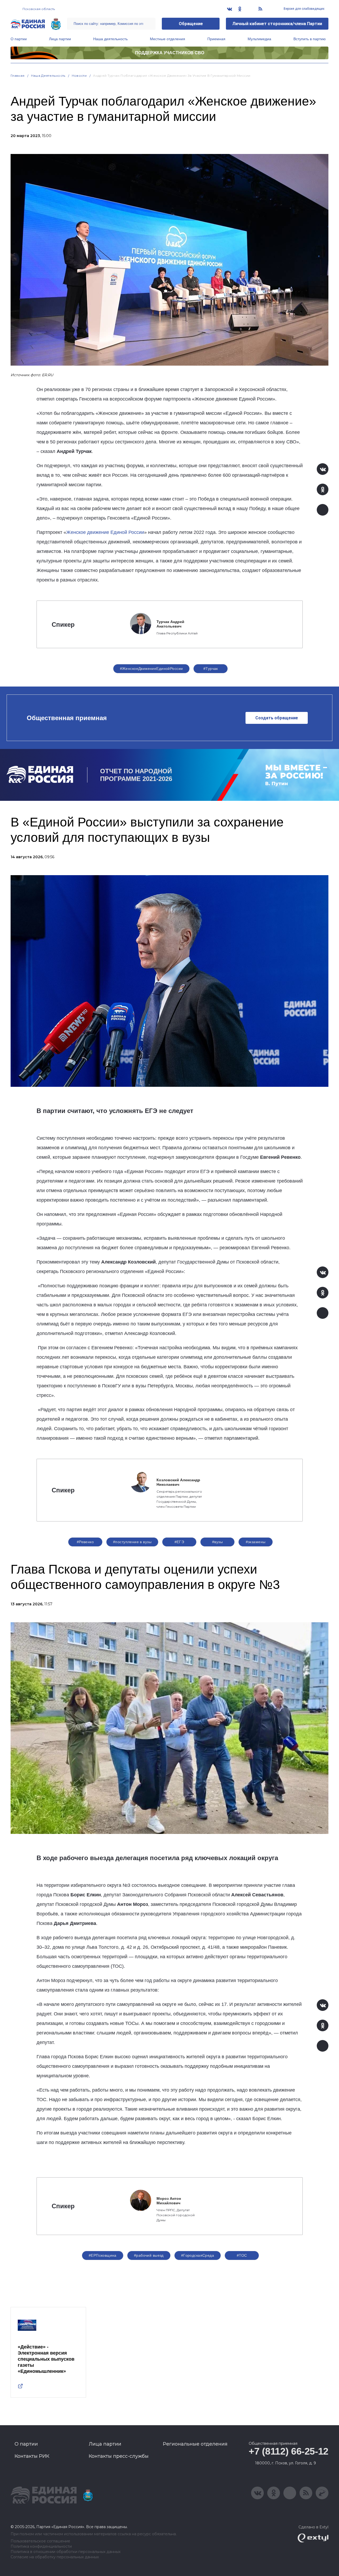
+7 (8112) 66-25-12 (289, 2451)
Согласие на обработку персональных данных (55, 2557)
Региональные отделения (195, 2444)
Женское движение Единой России (105, 532)
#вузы (217, 1542)
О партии (19, 39)
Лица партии (60, 39)
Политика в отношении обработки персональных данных (66, 2552)
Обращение (191, 24)
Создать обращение (277, 718)
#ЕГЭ (179, 1542)
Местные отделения (168, 39)
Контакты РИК (32, 2456)
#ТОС (242, 2255)
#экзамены (256, 1542)
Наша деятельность (110, 39)
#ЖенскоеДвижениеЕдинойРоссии (151, 669)
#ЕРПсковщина (103, 2255)
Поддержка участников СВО (170, 53)
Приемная (216, 39)
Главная (18, 76)
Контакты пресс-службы (119, 2456)
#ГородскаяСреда (198, 2255)
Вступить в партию (310, 39)
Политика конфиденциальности (41, 2547)
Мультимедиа (259, 39)
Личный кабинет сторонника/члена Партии (277, 24)
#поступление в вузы (132, 1542)
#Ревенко (85, 1542)
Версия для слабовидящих (304, 9)
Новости (79, 76)
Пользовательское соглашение (40, 2541)
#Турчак (211, 669)
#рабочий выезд (149, 2255)
